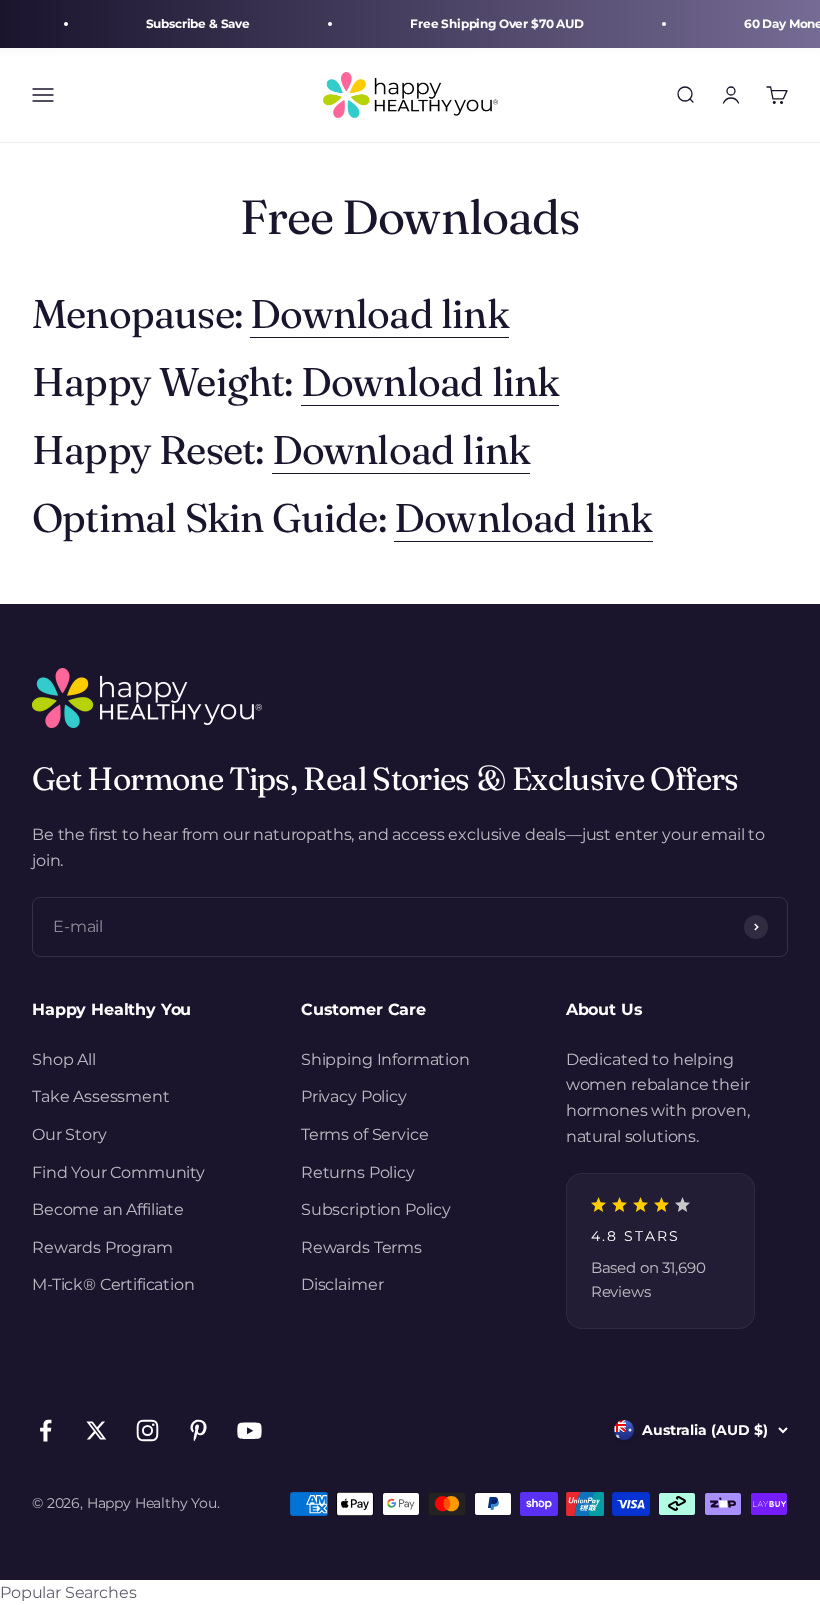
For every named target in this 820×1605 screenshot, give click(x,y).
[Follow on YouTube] (249, 1430)
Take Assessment (101, 1096)
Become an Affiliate (108, 1209)
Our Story (69, 1134)
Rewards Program (102, 1247)
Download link (379, 313)
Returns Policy (358, 1172)
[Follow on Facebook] (45, 1430)
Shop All (64, 1059)
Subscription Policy (376, 1209)
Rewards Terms (361, 1247)
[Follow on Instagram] (147, 1430)
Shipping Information (385, 1059)
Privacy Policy (354, 1096)
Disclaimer (342, 1284)
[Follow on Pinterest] (198, 1430)
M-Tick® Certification (113, 1284)
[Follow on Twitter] (96, 1430)
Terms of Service (364, 1134)
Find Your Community (118, 1172)
